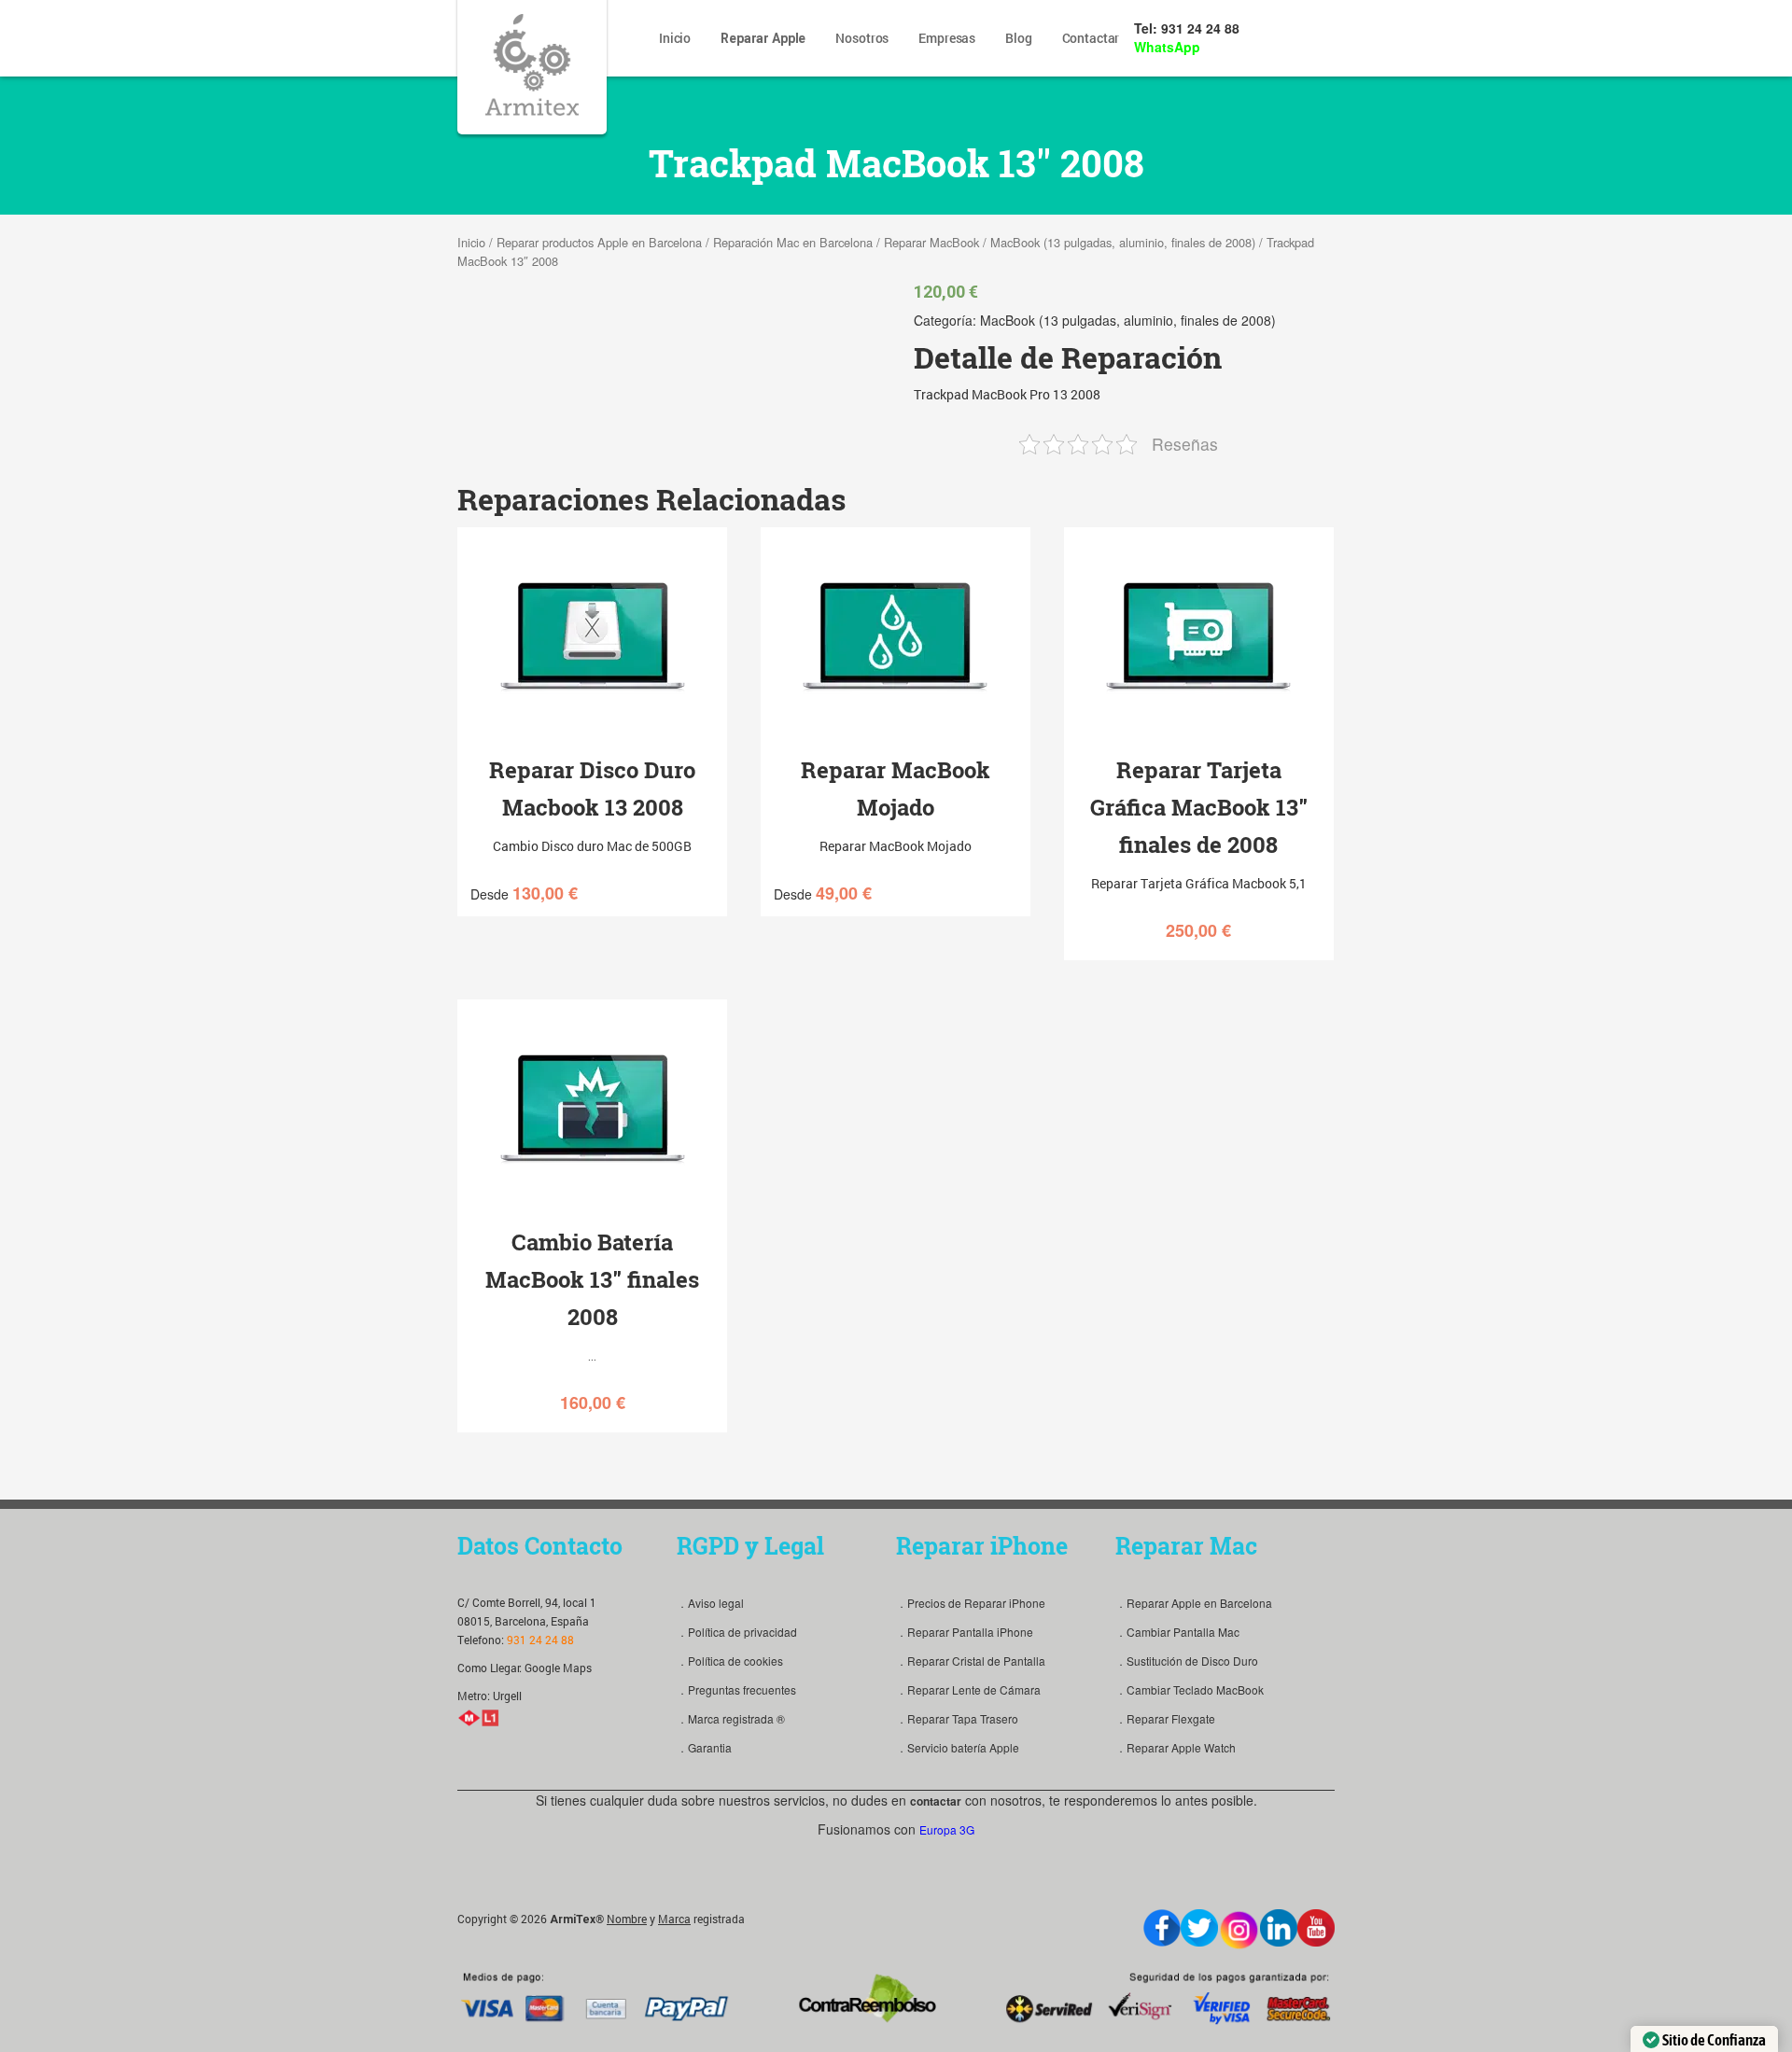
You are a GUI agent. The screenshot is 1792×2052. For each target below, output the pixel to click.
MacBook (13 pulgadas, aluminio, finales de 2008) (1123, 242)
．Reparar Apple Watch (1176, 1747)
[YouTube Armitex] (1316, 1928)
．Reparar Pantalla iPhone (965, 1632)
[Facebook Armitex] (1162, 1928)
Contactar (1091, 38)
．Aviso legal (710, 1603)
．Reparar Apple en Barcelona (1194, 1603)
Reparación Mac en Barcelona (793, 242)
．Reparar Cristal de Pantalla (971, 1661)
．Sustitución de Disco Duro (1187, 1661)
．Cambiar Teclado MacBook (1190, 1689)
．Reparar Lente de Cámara (968, 1689)
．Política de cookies (730, 1661)
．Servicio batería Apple (958, 1747)
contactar (936, 1801)
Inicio (675, 38)
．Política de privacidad (737, 1632)
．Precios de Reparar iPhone (971, 1603)
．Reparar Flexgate (1165, 1718)
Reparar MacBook (931, 242)
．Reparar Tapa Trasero (957, 1718)
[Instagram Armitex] (1239, 1930)
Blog (1018, 38)
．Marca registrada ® (731, 1718)
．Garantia (704, 1747)
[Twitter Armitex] (1199, 1928)
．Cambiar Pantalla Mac (1177, 1632)
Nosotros (862, 38)
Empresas (947, 38)
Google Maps (558, 1668)
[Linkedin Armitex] (1279, 1928)
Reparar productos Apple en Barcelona (599, 242)
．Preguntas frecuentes (736, 1689)
